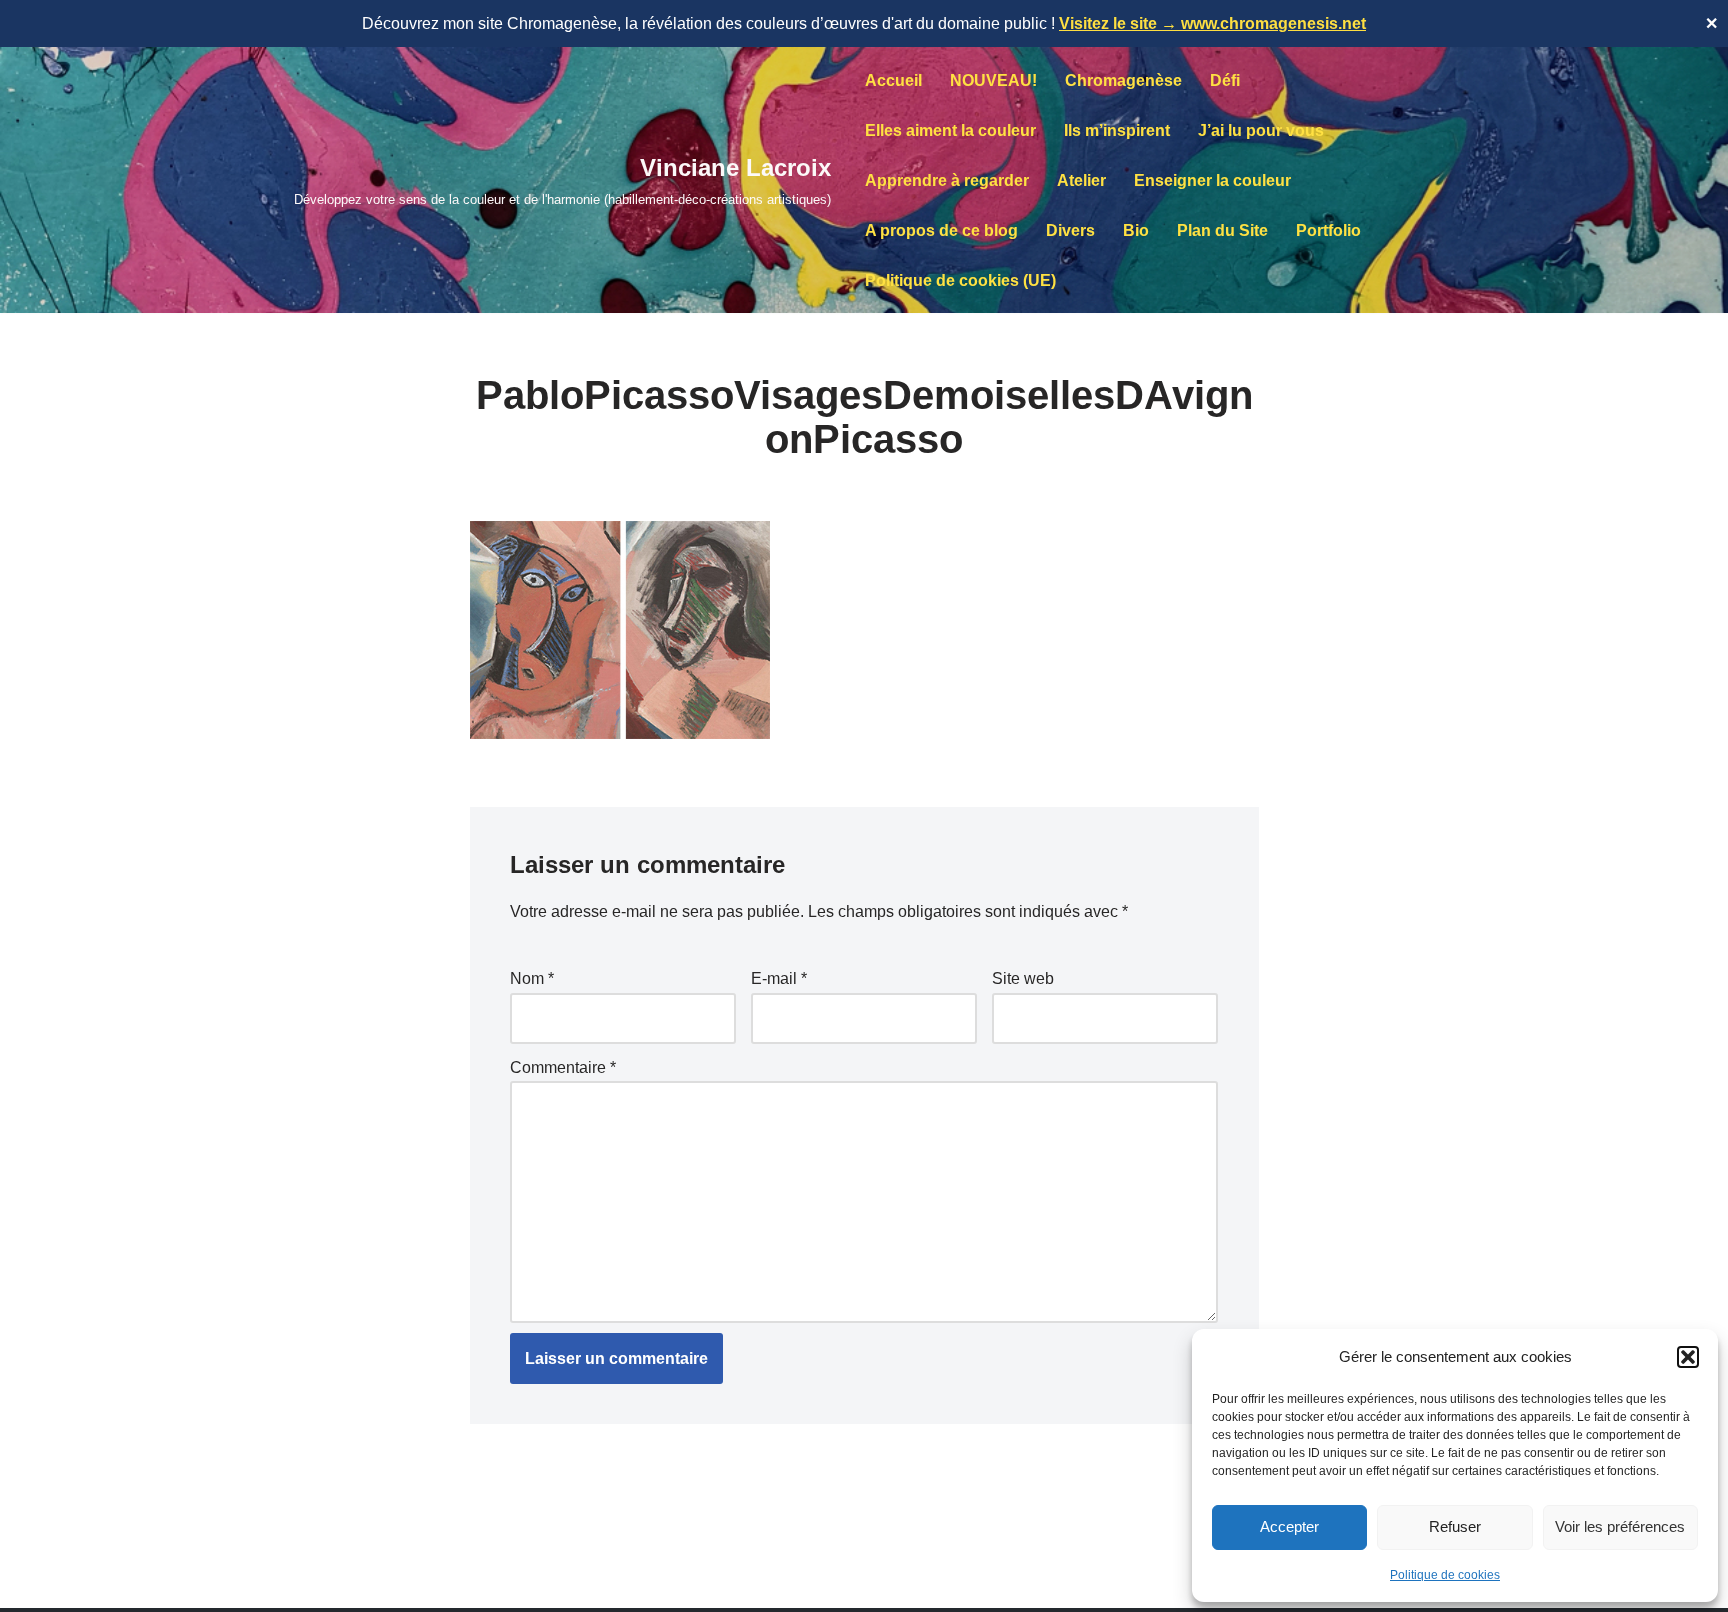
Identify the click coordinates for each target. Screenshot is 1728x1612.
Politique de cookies (1445, 1575)
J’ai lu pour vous (1261, 130)
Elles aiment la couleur (950, 130)
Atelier (1081, 180)
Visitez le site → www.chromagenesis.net (1212, 23)
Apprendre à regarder (947, 180)
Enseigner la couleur (1212, 180)
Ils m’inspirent (1117, 130)
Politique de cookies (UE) (960, 280)
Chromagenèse (1123, 80)
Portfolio (1328, 230)
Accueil (893, 80)
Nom (532, 978)
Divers (1070, 230)
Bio (1136, 230)
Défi (1225, 80)
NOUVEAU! (993, 80)
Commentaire (563, 1067)
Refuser (1455, 1526)
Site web (1023, 978)
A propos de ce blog (941, 230)
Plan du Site (1222, 230)
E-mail (779, 978)
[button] (1688, 1357)
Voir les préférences (1620, 1526)
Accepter (1289, 1526)
